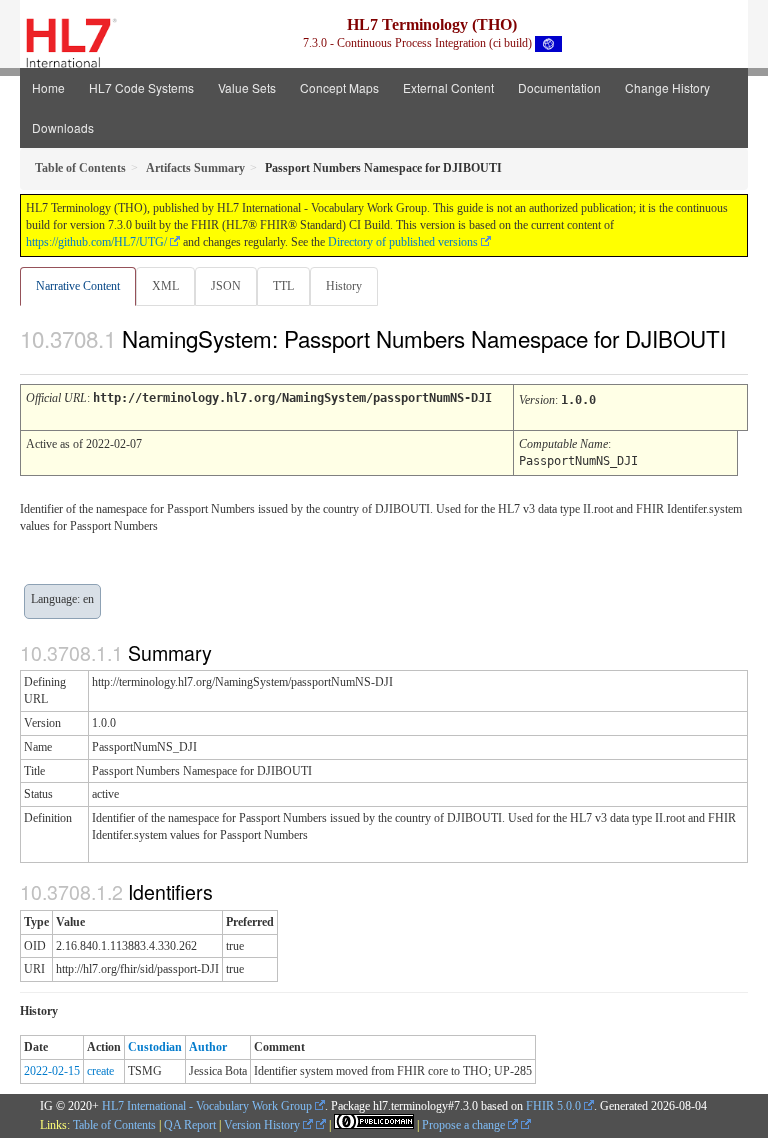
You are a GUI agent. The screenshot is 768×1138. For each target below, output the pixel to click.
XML (165, 286)
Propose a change (465, 1125)
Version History (263, 1125)
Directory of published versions (403, 242)
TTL (283, 286)
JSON (226, 286)
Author (208, 1047)
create (100, 1071)
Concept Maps (339, 87)
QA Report (190, 1125)
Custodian (155, 1047)
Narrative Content (78, 286)
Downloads (63, 127)
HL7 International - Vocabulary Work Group (207, 1106)
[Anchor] (31, 360)
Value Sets (247, 87)
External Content (448, 87)
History (344, 286)
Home (48, 87)
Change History (667, 87)
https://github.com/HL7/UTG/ (96, 242)
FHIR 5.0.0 (553, 1106)
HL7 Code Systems (141, 87)
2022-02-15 (52, 1071)
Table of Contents (114, 1125)
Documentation (559, 87)
